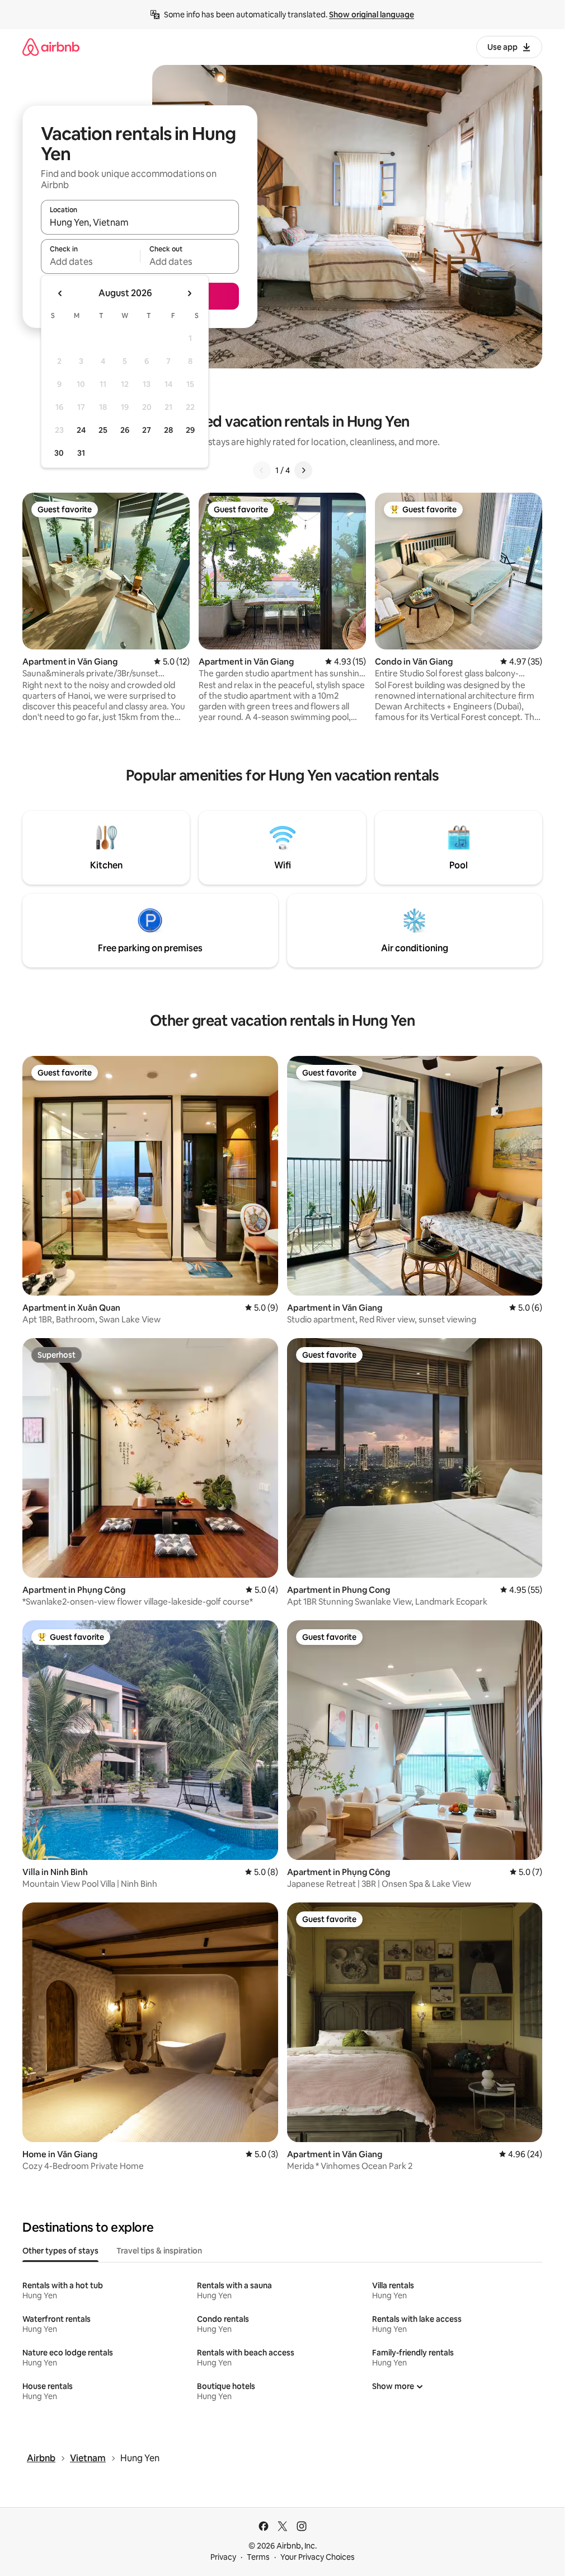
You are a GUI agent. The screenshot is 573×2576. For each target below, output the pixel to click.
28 (168, 430)
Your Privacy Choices (318, 2557)
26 (125, 430)
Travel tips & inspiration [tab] (159, 2251)
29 (190, 430)
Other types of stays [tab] (60, 2251)
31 (81, 453)
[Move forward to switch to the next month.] (189, 293)
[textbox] (90, 261)
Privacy (223, 2557)
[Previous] (262, 470)
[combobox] (140, 222)
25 (103, 430)
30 (59, 453)
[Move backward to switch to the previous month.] (60, 293)
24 (81, 430)
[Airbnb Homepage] (51, 47)
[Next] (303, 470)
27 (147, 430)
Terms (258, 2557)
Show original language (372, 15)
